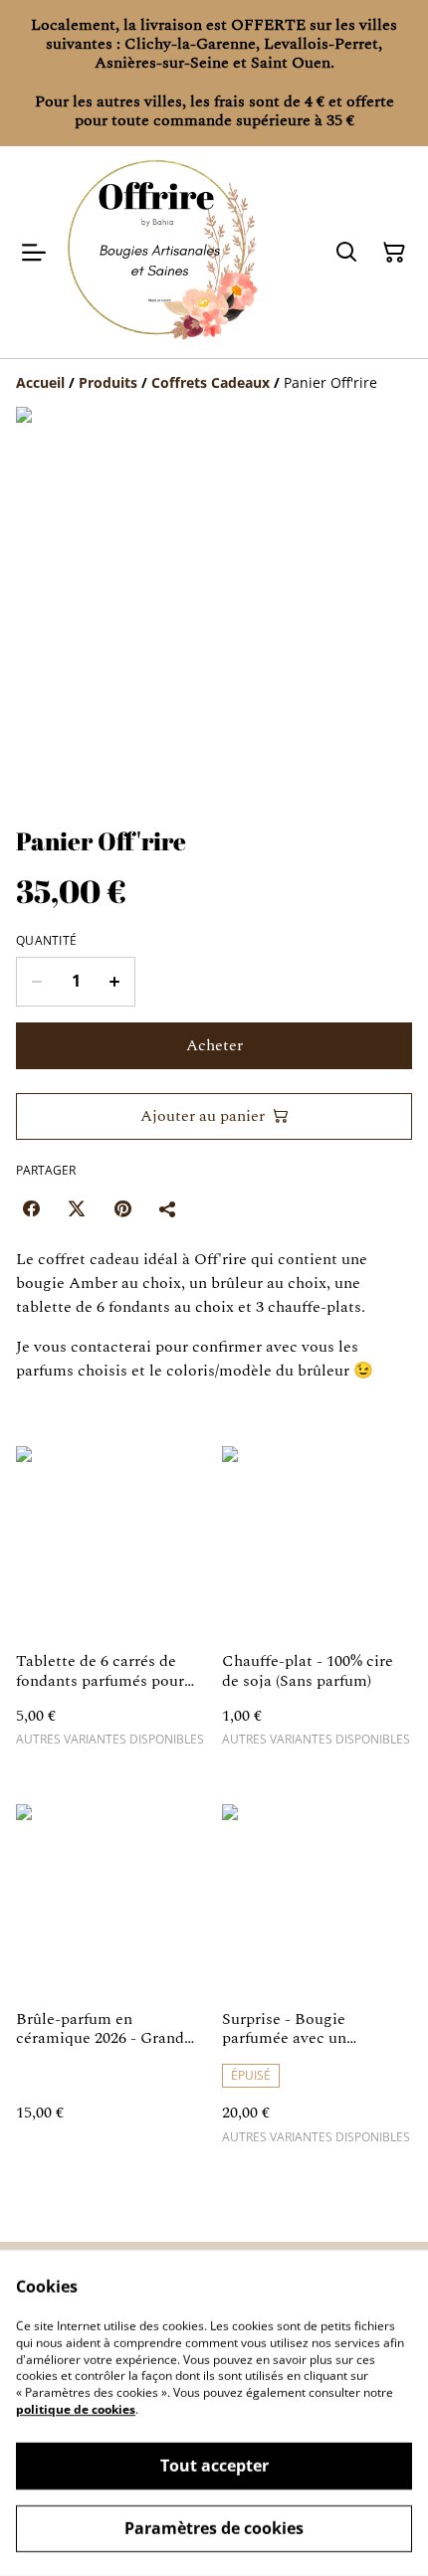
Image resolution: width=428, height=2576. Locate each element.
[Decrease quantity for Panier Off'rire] (36, 982)
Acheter (214, 1045)
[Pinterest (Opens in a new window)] (122, 1208)
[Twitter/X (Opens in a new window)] (77, 1208)
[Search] (346, 253)
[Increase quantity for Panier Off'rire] (115, 982)
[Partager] (168, 1208)
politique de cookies (76, 2409)
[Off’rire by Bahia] (162, 252)
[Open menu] (34, 253)
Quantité (46, 941)
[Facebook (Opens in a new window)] (31, 1208)
